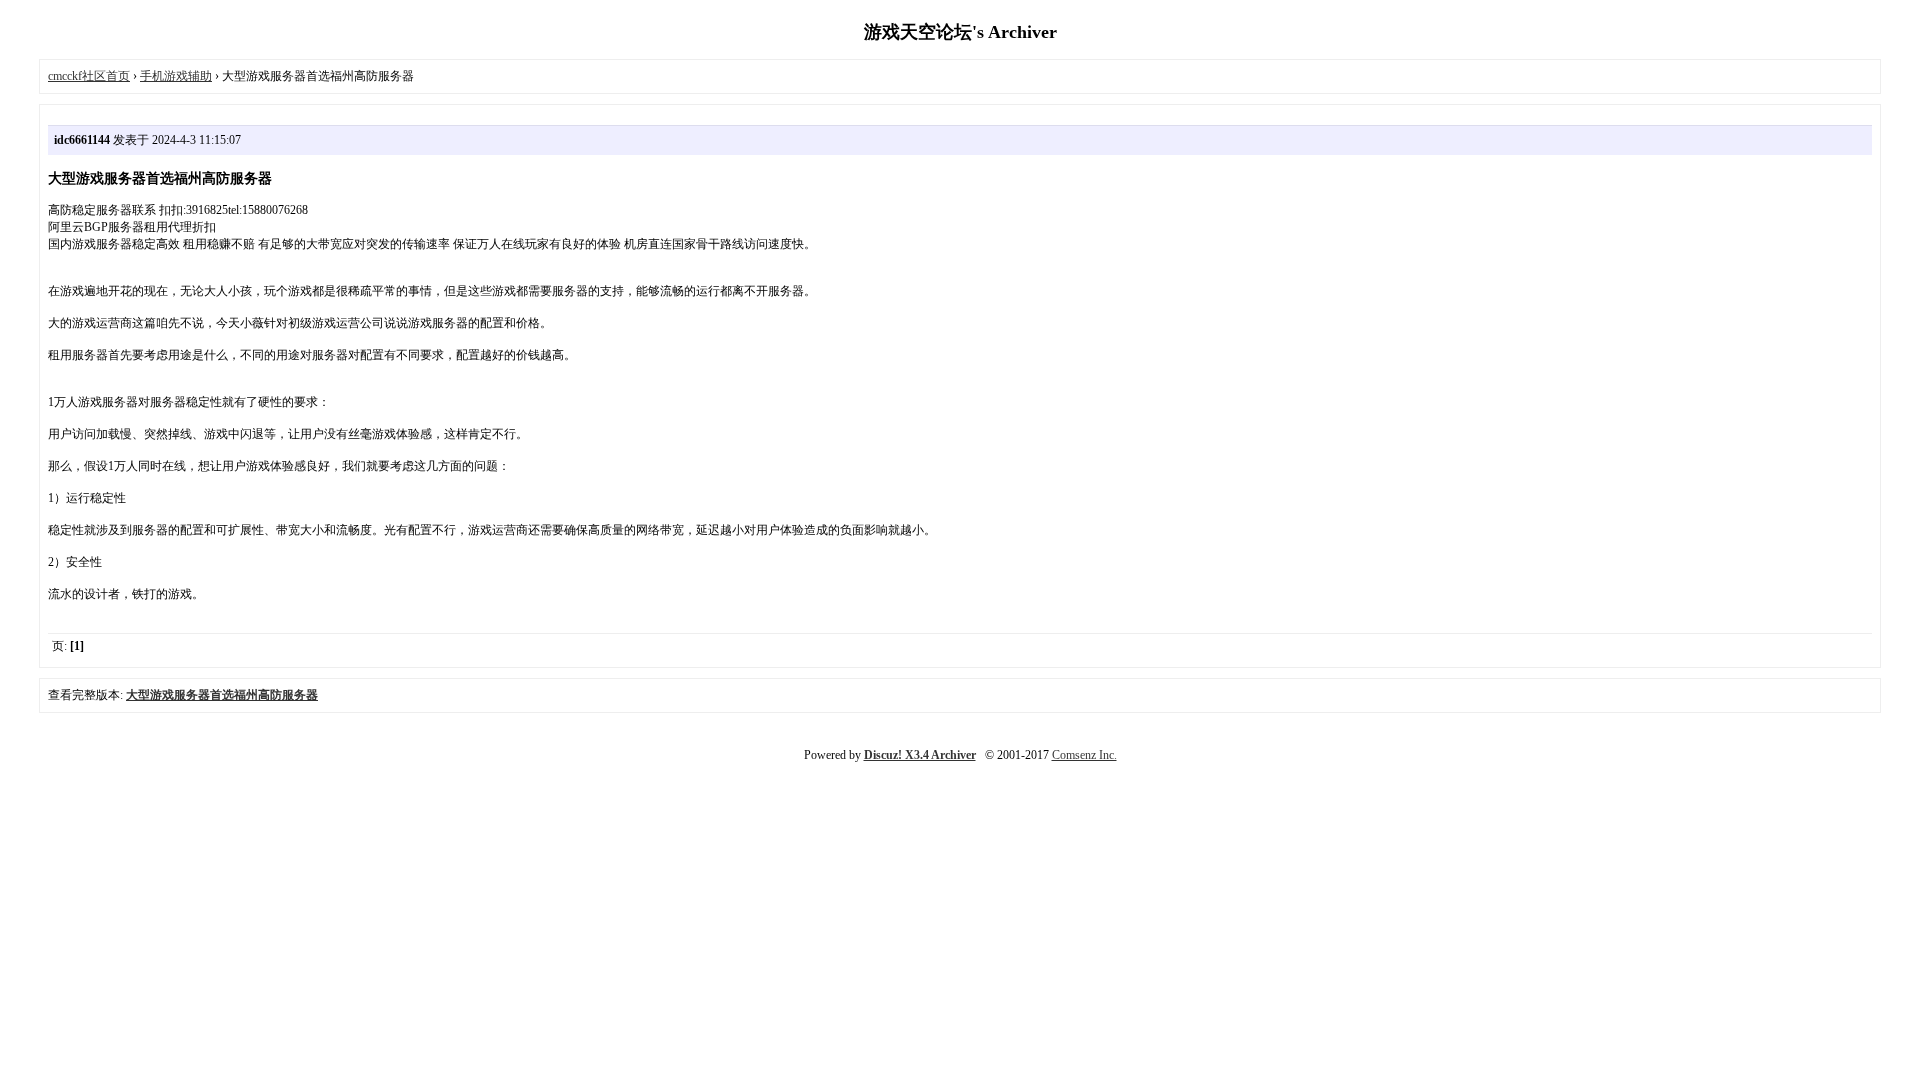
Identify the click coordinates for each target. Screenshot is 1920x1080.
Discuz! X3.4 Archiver (920, 755)
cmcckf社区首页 (89, 76)
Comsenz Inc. (1084, 755)
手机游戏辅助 (176, 76)
